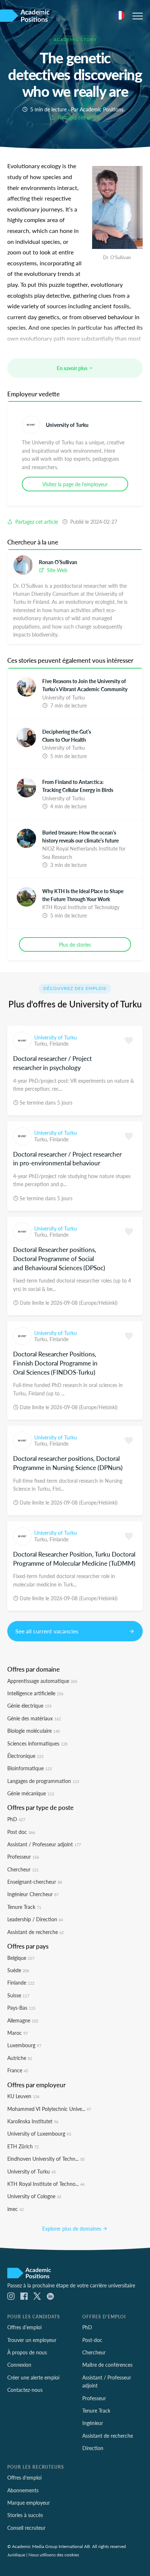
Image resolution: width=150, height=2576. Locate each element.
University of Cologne (34, 2196)
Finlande (59, 1043)
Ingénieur (93, 2423)
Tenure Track (24, 1907)
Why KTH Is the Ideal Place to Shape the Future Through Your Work (83, 895)
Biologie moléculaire (33, 1731)
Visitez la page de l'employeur (75, 484)
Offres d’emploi (24, 2327)
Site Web (56, 570)
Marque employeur (29, 2502)
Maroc (17, 2033)
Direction (93, 2448)
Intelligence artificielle (35, 1693)
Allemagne (23, 2020)
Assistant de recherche (35, 1932)
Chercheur (23, 1869)
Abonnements (23, 2490)
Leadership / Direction (35, 1919)
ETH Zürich (23, 2146)
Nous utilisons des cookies (54, 2555)
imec (15, 2209)
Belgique (21, 1958)
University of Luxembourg (39, 2133)
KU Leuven (23, 2096)
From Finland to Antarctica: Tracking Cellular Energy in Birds (78, 786)
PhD (16, 1819)
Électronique (25, 1756)
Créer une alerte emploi (33, 2377)
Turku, (42, 1043)
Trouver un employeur (32, 2340)
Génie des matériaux (34, 1718)
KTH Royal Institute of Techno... (46, 2184)
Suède (18, 1970)
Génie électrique (29, 1705)
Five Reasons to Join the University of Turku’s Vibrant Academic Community (85, 685)
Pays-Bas (21, 2008)
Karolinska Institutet (33, 2121)
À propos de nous (27, 2352)
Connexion (19, 2365)
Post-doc (92, 2340)
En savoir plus (73, 368)
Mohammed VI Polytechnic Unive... (49, 2109)
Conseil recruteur (26, 2528)
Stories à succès (25, 2515)
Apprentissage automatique (42, 1681)
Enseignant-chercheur (35, 1882)
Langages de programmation (43, 1781)
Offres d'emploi (24, 2477)
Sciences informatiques (37, 1743)
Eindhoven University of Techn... (46, 2159)
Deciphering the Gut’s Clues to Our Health (67, 736)
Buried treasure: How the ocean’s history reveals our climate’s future (80, 836)
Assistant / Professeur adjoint (44, 1844)
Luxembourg (24, 2045)
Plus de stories (75, 944)
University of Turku (67, 425)
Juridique (16, 2555)
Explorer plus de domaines (72, 2228)
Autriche (20, 2058)
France (18, 2070)
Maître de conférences (107, 2365)
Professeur (23, 1856)
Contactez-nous (25, 2390)
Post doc (21, 1832)
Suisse (18, 1995)
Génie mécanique (31, 1793)
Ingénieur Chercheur (33, 1894)
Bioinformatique (29, 1768)
